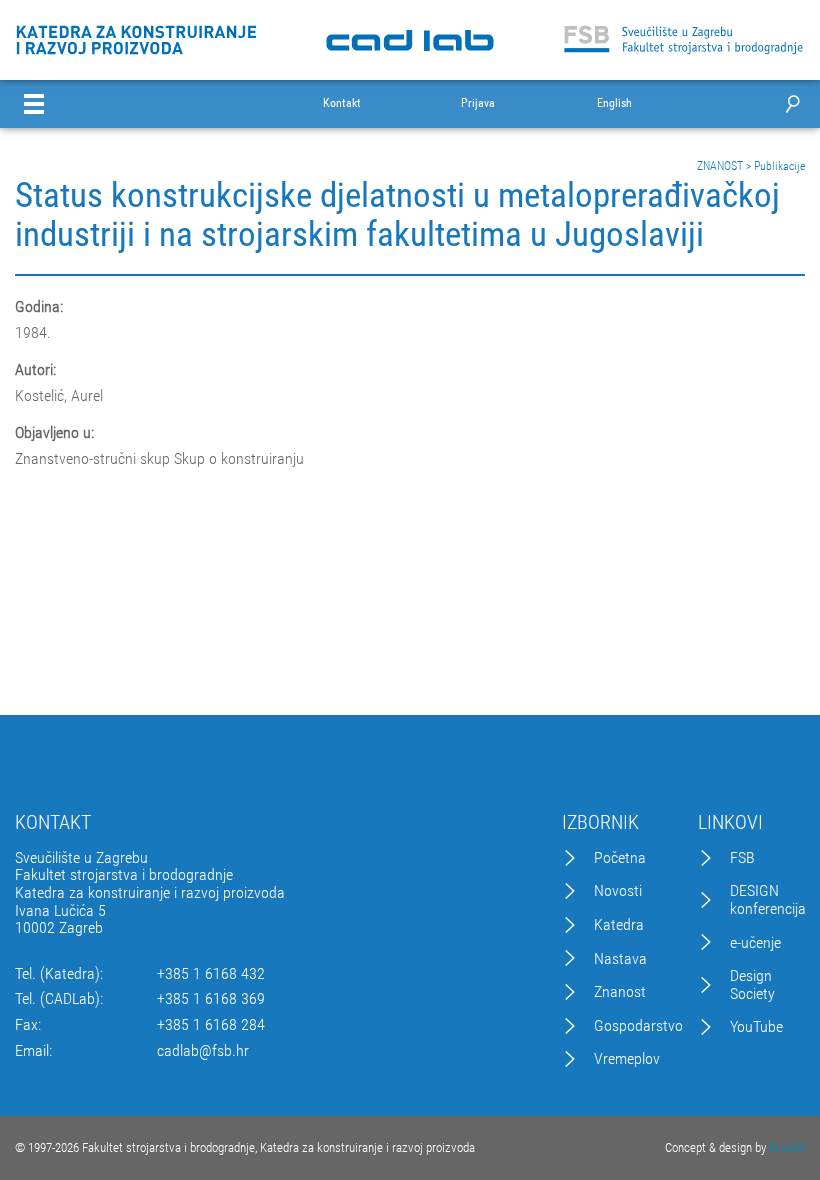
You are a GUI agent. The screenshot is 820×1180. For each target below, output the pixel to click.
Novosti (618, 891)
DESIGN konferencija (768, 899)
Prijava (478, 103)
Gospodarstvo (638, 1026)
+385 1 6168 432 (211, 974)
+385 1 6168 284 (211, 1025)
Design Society (752, 984)
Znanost (620, 992)
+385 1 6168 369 (211, 999)
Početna (620, 858)
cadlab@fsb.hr (203, 1051)
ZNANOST (720, 166)
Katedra (619, 925)
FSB (742, 858)
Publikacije (779, 166)
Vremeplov (627, 1059)
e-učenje (755, 943)
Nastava (620, 959)
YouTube (756, 1027)
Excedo (787, 1147)
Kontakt (342, 103)
